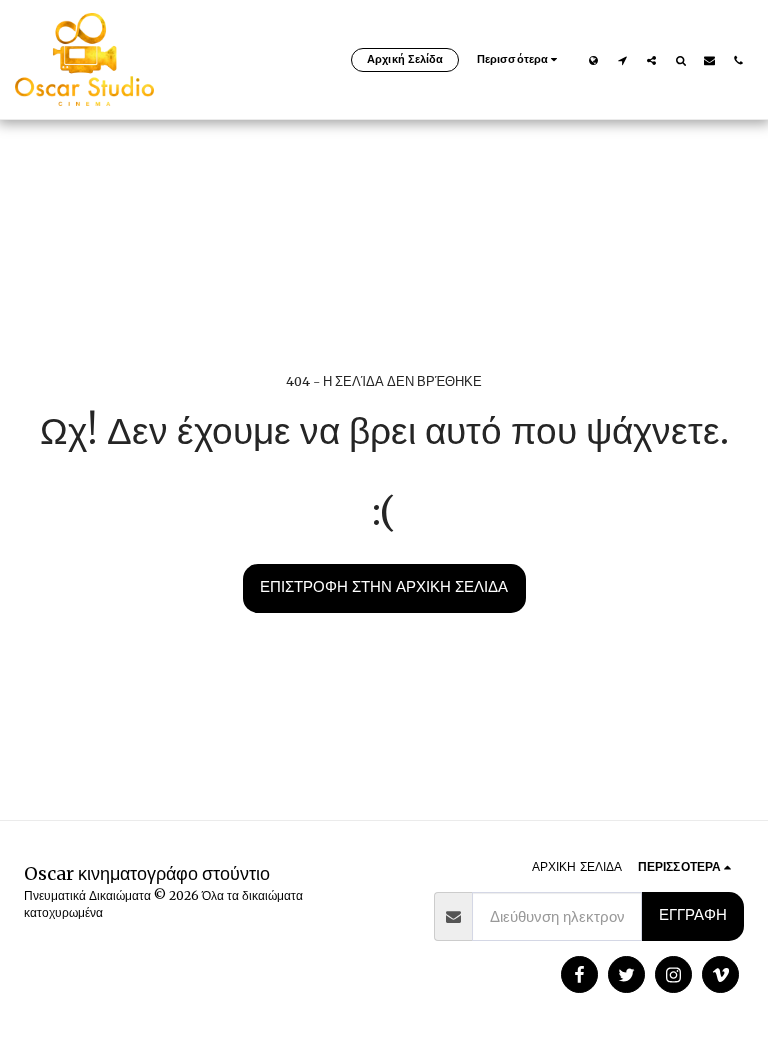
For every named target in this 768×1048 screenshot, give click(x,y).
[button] (622, 60)
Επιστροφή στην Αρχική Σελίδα (384, 586)
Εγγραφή (693, 914)
